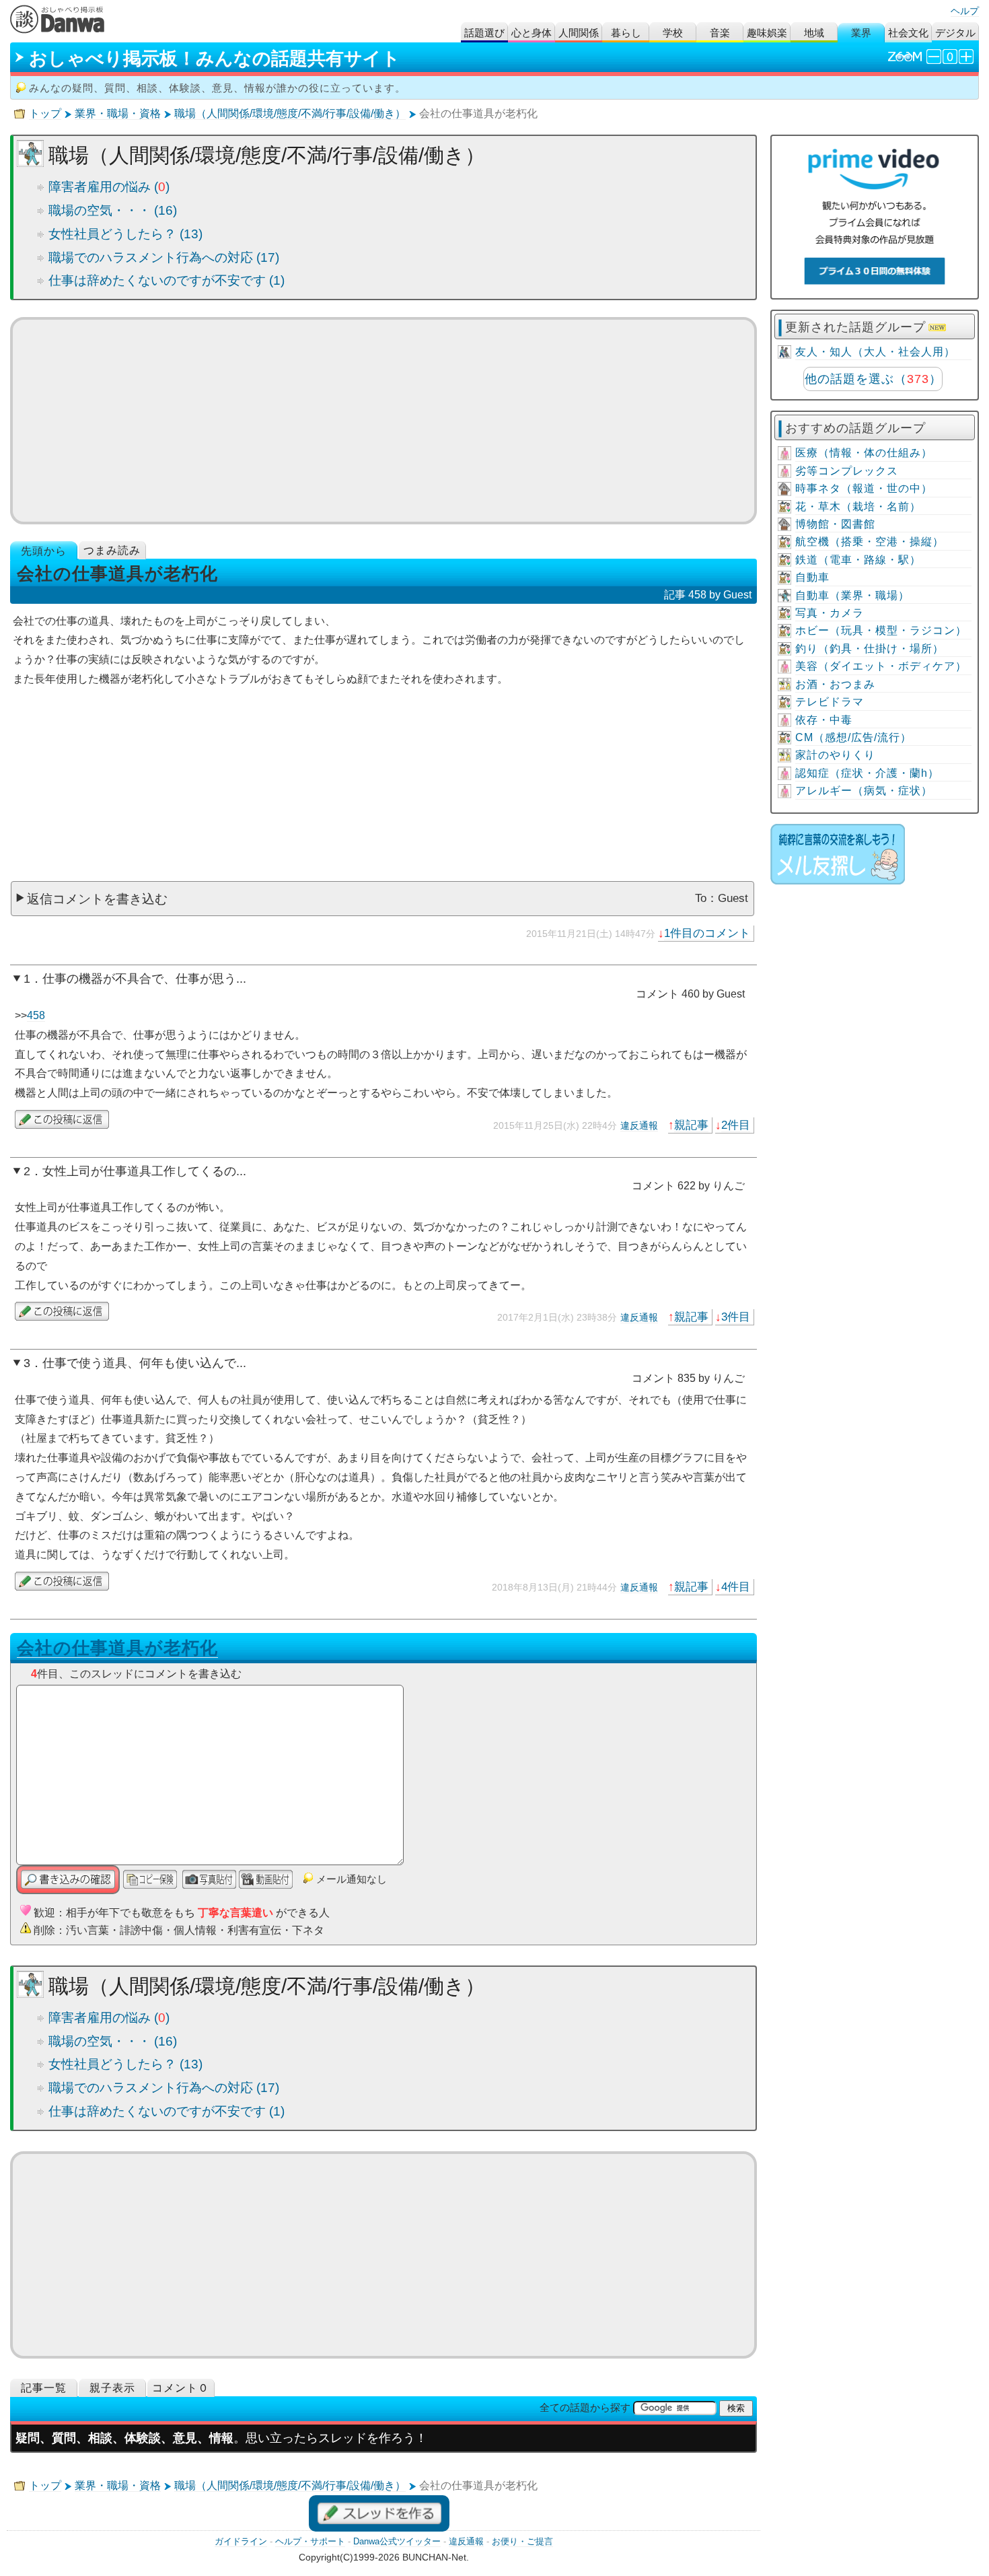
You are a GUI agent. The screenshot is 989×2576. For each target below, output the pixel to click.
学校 (673, 33)
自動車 (812, 577)
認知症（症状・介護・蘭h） (867, 773)
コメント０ (181, 2388)
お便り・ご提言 (522, 2541)
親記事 (691, 1125)
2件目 (736, 1125)
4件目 (736, 1587)
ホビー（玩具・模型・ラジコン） (881, 630)
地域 (814, 33)
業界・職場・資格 (118, 113)
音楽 (720, 33)
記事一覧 (44, 2388)
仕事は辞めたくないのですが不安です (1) (167, 280)
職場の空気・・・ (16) (113, 210)
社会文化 (908, 33)
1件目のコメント (707, 933)
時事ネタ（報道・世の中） (864, 488)
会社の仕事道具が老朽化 (117, 1648)
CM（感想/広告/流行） (853, 737)
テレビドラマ (830, 702)
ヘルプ (965, 11)
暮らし (626, 33)
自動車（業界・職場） (852, 595)
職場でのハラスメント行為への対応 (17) (164, 257)
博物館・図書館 (835, 524)
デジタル (955, 33)
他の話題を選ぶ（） (873, 379)
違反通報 (639, 1125)
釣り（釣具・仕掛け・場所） (870, 649)
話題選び (484, 33)
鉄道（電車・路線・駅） (858, 560)
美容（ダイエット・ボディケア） (881, 666)
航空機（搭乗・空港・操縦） (870, 542)
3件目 (736, 1317)
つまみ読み (112, 550)
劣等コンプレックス (847, 471)
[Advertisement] (384, 421)
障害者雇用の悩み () (109, 187)
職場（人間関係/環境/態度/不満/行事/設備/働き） (290, 113)
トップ (45, 113)
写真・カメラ (830, 613)
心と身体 (532, 33)
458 (36, 1015)
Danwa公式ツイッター (397, 2541)
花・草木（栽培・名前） (858, 507)
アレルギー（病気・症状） (864, 791)
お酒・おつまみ (835, 684)
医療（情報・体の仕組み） (864, 453)
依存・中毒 (824, 720)
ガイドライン (241, 2541)
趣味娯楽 (767, 33)
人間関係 (579, 33)
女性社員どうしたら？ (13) (125, 234)
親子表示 (112, 2388)
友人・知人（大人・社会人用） (875, 352)
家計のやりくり (835, 755)
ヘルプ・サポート (310, 2541)
